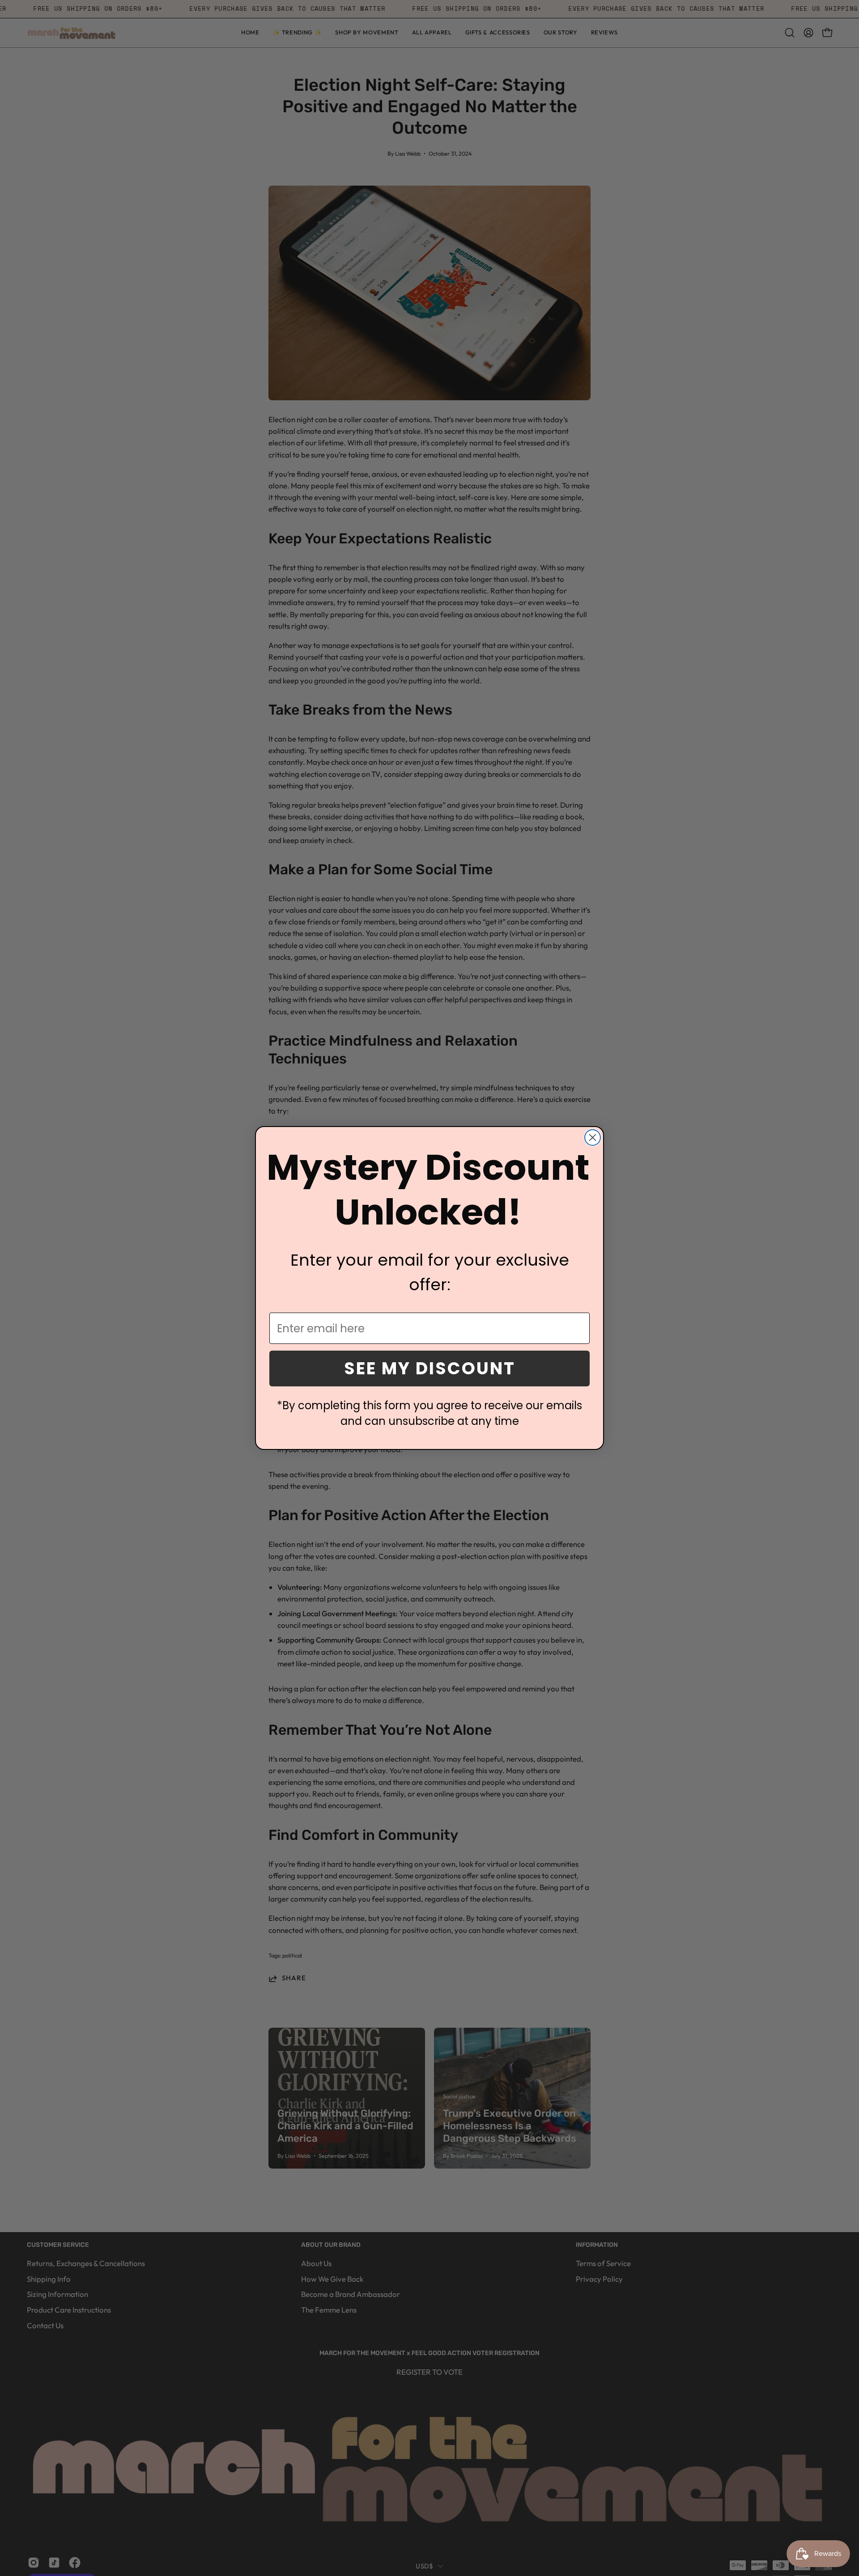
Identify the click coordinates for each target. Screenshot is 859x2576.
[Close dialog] (593, 1138)
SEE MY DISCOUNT (430, 1368)
